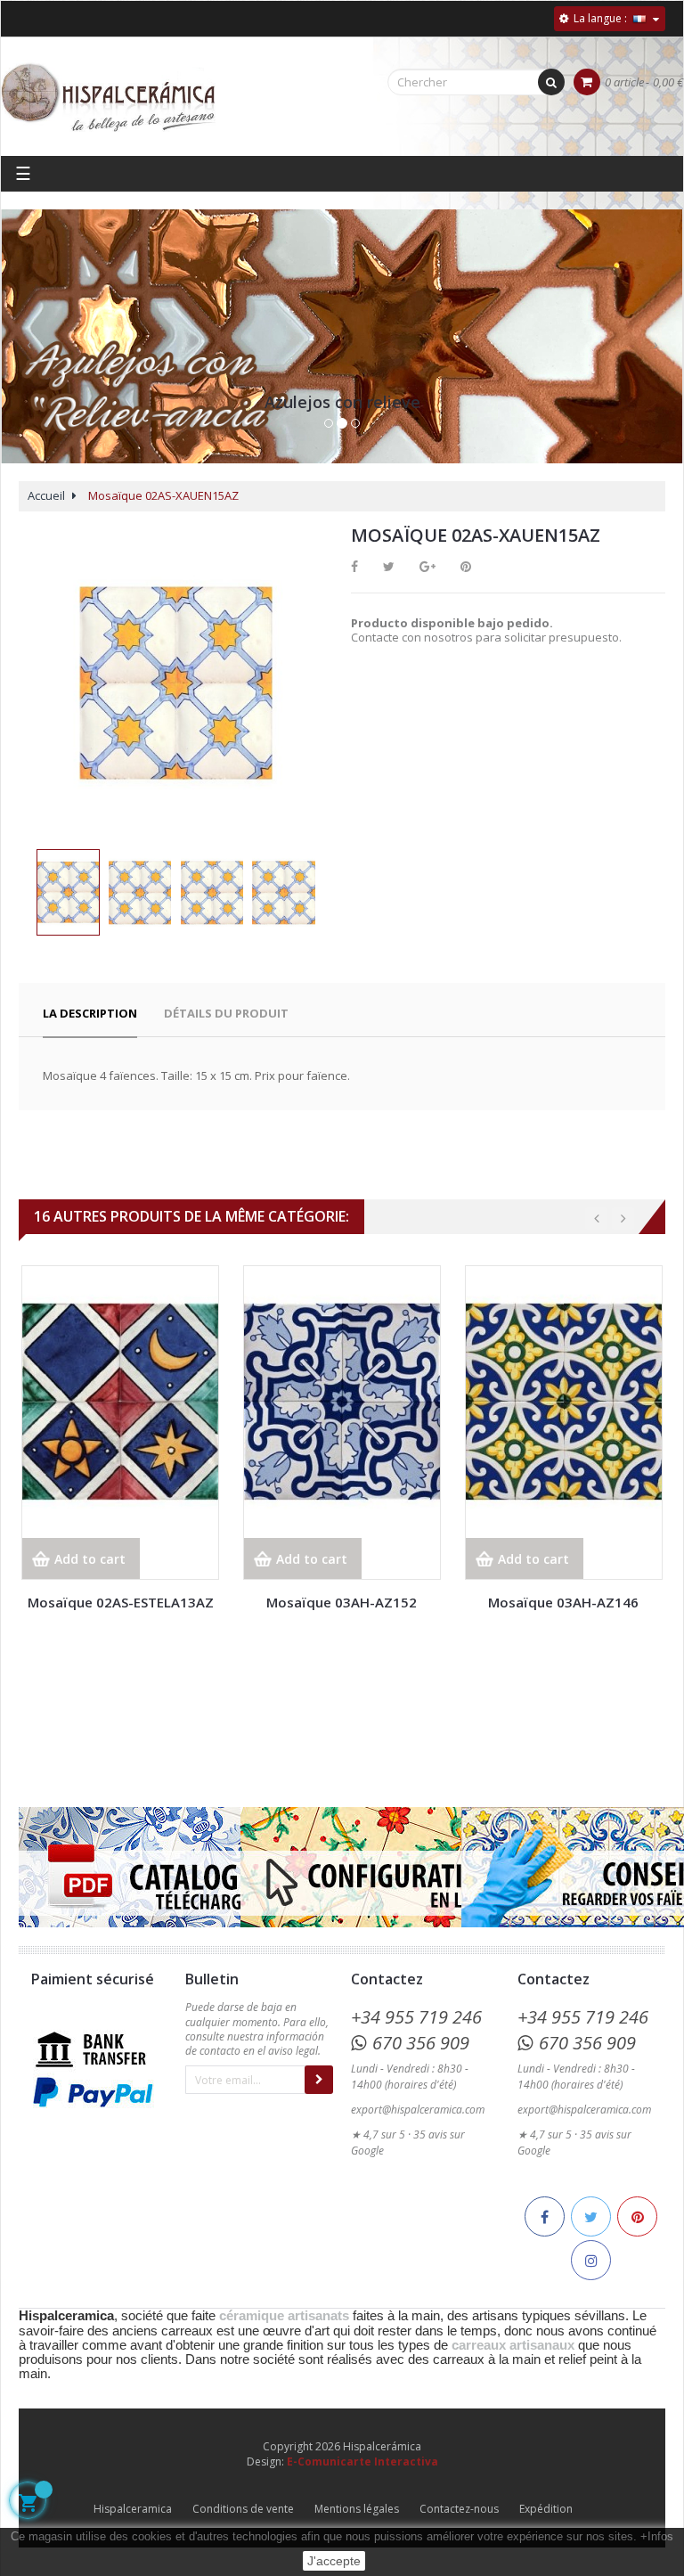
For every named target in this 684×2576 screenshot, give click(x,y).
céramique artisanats (284, 2316)
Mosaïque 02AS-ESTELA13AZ (121, 1602)
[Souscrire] (319, 2080)
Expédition (546, 2509)
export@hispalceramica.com (418, 2110)
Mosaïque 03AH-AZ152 (342, 1602)
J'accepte (334, 2561)
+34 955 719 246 (416, 2017)
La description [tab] (90, 1013)
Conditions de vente (243, 2509)
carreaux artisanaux (513, 2345)
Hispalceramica (133, 2509)
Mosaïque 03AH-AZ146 (563, 1602)
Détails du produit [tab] (226, 1013)
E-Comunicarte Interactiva (362, 2462)
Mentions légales (357, 2509)
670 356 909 (421, 2043)
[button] (28, 355)
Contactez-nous (459, 2509)
